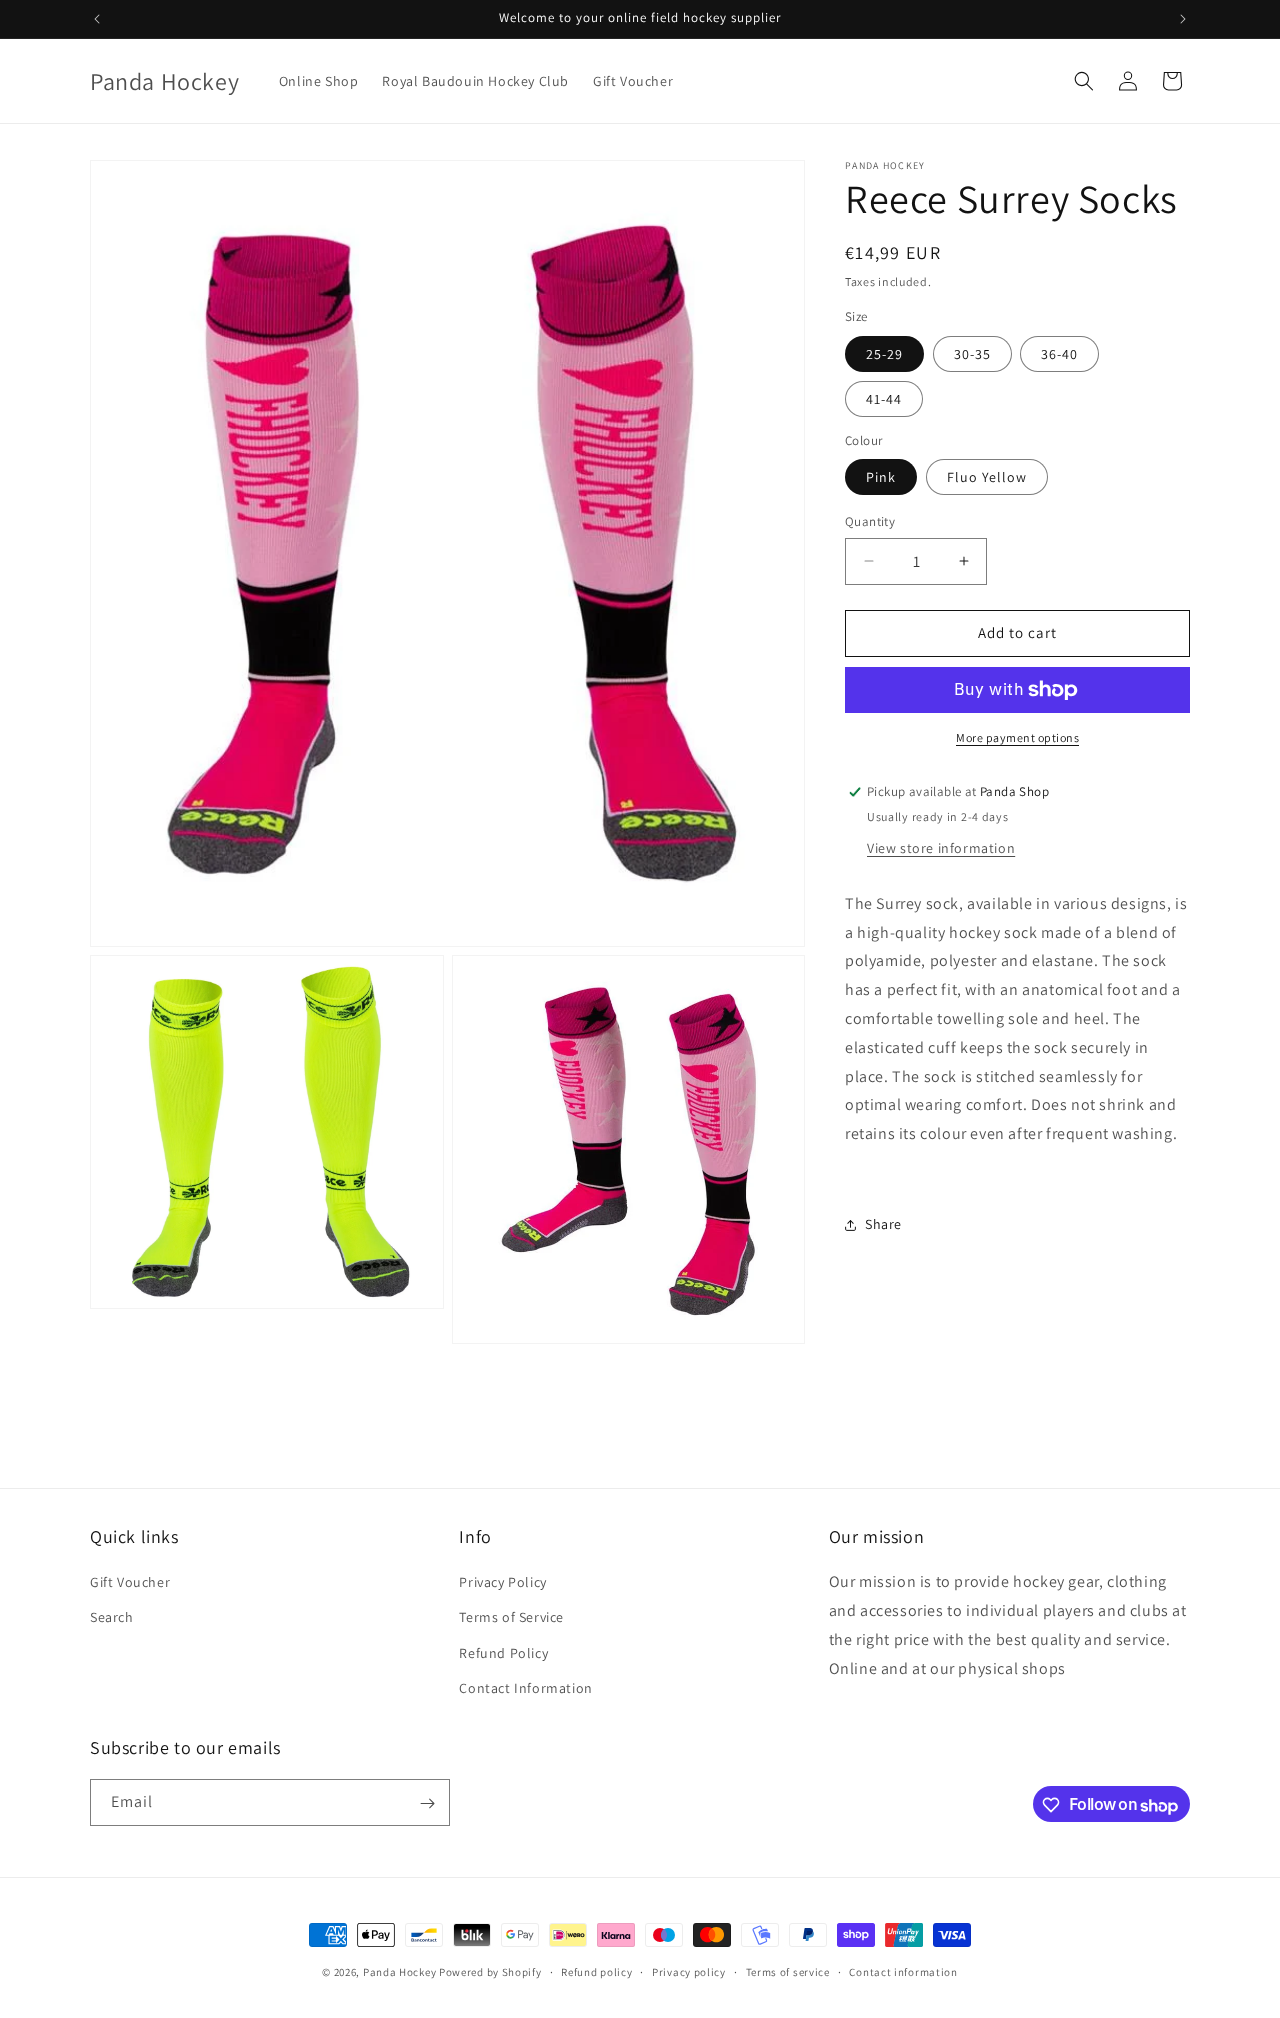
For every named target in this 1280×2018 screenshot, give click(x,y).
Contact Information (525, 1688)
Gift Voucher (130, 1583)
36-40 (1059, 354)
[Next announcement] (1183, 19)
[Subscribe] (427, 1803)
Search (112, 1618)
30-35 (972, 354)
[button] (1084, 81)
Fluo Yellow (987, 477)
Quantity (870, 521)
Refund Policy (503, 1653)
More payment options (1017, 737)
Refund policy (596, 1972)
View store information (941, 848)
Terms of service (788, 1972)
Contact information (903, 1972)
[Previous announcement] (97, 19)
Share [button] (883, 1224)
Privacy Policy (502, 1583)
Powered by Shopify (490, 1972)
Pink (881, 477)
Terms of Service (511, 1618)
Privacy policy (689, 1972)
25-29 (884, 354)
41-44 (884, 399)
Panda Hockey (399, 1972)
